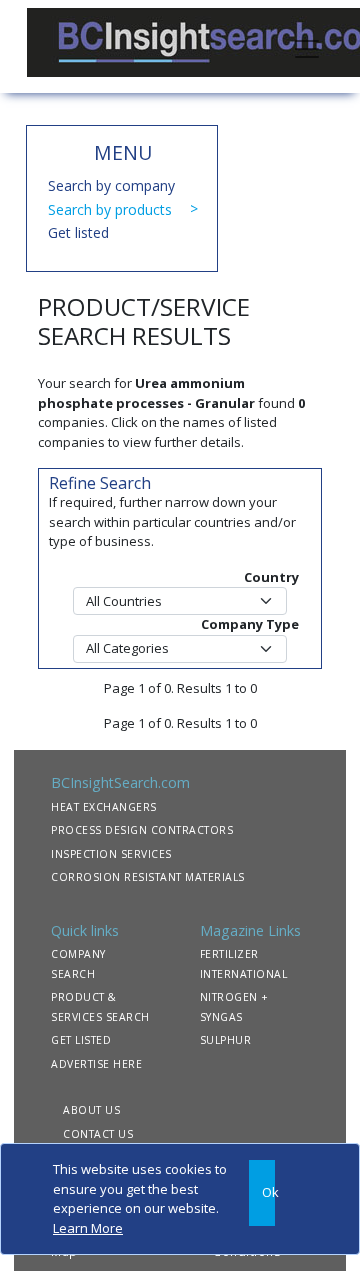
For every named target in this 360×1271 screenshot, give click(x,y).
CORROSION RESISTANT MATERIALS (148, 877)
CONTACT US (98, 1134)
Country (271, 577)
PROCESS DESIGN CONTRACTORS (142, 830)
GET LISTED (81, 1040)
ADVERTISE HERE (96, 1064)
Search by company (111, 185)
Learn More (88, 1228)
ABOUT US (91, 1110)
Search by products (110, 209)
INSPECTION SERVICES (111, 854)
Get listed (78, 232)
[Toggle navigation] (307, 47)
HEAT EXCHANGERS (104, 807)
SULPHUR (226, 1040)
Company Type (250, 624)
